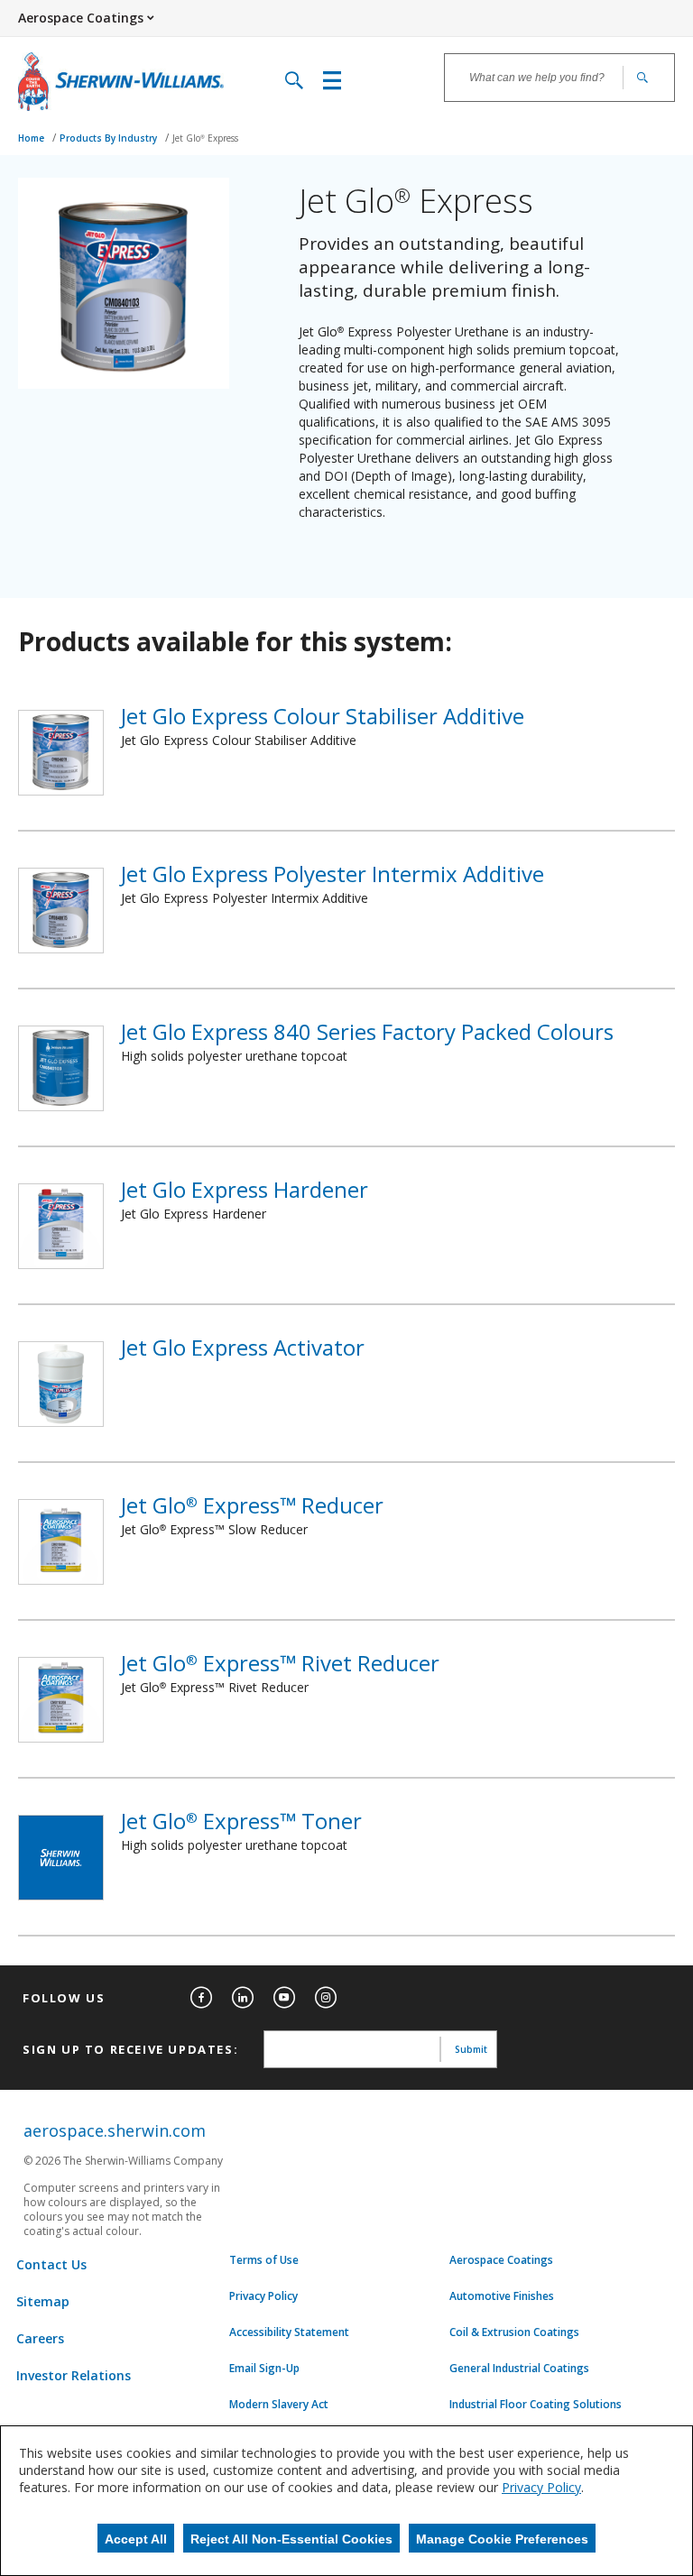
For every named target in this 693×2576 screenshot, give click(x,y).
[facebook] (201, 1998)
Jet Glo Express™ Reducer (252, 1505)
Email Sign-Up (264, 2369)
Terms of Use (264, 2260)
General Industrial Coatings (519, 2369)
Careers (40, 2338)
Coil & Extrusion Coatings (514, 2332)
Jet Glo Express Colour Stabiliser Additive (323, 716)
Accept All (136, 2539)
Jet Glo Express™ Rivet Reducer (280, 1663)
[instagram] (326, 1998)
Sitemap (43, 2301)
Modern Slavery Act (279, 2405)
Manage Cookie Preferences (502, 2539)
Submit (471, 2049)
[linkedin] (243, 1998)
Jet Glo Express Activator (243, 1347)
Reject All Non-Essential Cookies (291, 2539)
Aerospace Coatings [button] (81, 18)
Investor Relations (74, 2375)
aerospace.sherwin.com (115, 2130)
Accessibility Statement (289, 2332)
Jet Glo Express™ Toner (241, 1821)
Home (32, 138)
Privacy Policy (263, 2296)
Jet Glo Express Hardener (245, 1189)
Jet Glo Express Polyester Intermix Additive (333, 874)
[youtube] (284, 1998)
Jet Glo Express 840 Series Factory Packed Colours (367, 1031)
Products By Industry (110, 138)
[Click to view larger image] (124, 283)
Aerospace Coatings (501, 2260)
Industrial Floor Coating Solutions (536, 2405)
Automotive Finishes (502, 2296)
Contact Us (51, 2264)
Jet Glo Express (205, 138)
